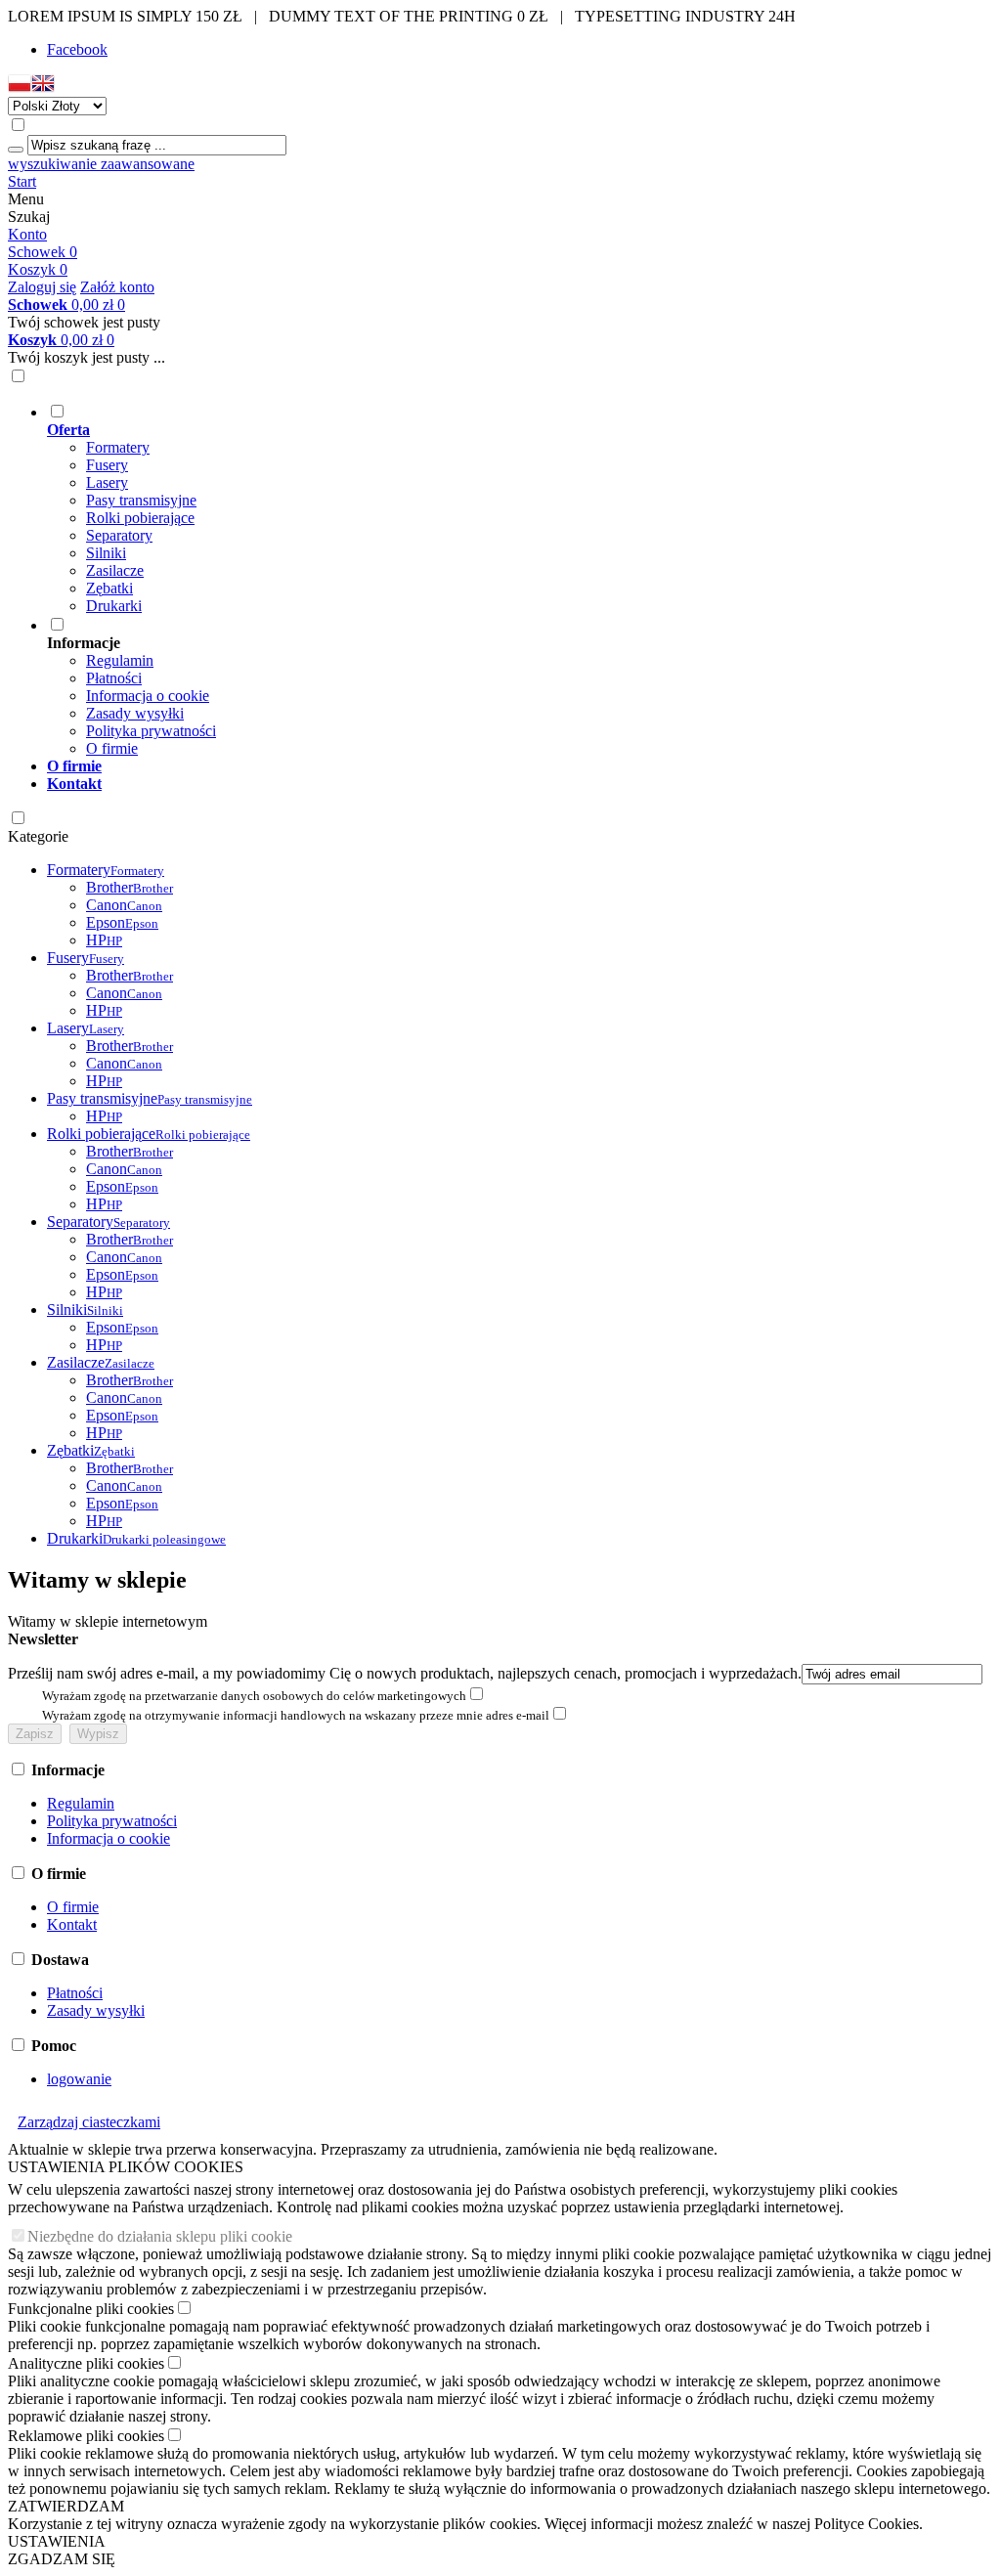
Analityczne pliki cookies (86, 2363)
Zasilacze (115, 570)
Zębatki (109, 588)
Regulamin (120, 660)
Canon (124, 905)
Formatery (118, 447)
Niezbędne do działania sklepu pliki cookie (160, 2236)
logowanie (79, 2079)
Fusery (107, 465)
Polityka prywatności (151, 731)
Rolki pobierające (140, 518)
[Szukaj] (16, 150)
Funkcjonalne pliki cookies (91, 2309)
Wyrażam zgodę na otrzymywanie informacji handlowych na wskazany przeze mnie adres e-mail (296, 1715)
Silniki (106, 553)
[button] (20, 87)
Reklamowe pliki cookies (86, 2436)
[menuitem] (520, 508)
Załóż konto (117, 287)
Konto (27, 234)
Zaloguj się (42, 287)
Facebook (77, 49)
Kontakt (72, 1924)
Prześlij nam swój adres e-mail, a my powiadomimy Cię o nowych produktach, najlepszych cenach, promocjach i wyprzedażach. (405, 1673)
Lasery (107, 482)
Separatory (119, 535)
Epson (122, 922)
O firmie (112, 748)
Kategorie (38, 836)
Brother (130, 887)
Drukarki (114, 606)
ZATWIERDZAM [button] (66, 2506)
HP (104, 940)
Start (22, 181)
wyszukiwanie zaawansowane (101, 164)
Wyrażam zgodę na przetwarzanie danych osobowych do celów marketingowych (254, 1696)
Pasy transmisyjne (141, 500)
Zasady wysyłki (135, 713)
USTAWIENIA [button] (57, 2541)
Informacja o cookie (148, 696)
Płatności (114, 678)
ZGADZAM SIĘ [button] (62, 2559)
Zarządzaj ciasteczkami (89, 2122)
